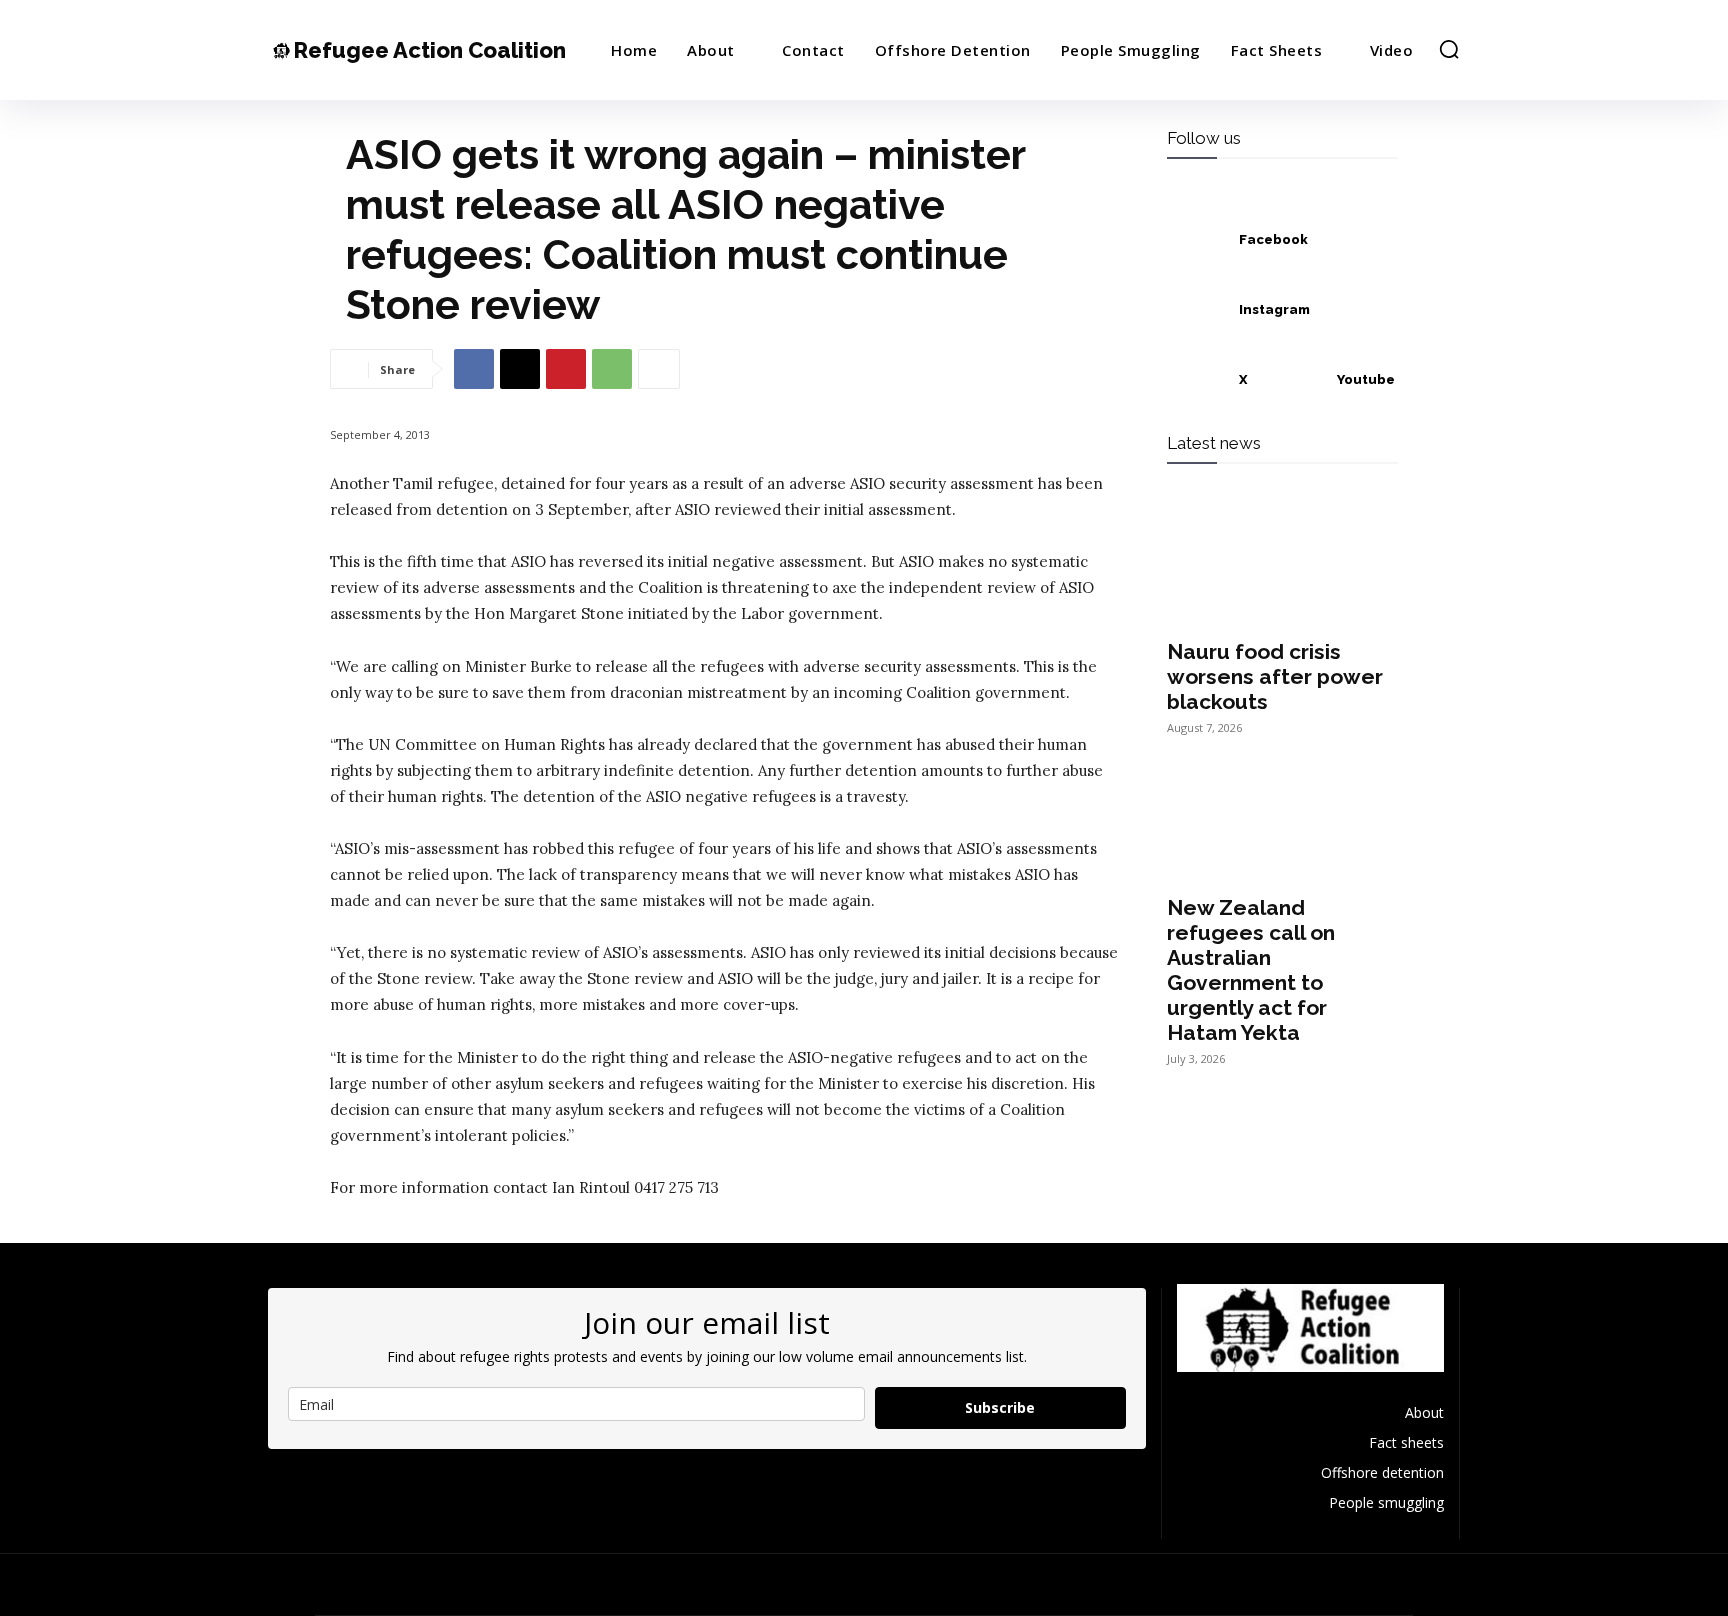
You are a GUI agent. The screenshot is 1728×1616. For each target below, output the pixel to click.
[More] (659, 369)
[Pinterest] (566, 369)
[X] (520, 369)
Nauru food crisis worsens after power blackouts (1275, 676)
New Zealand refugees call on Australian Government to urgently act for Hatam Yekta (1251, 970)
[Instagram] (1197, 310)
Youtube (1366, 379)
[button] (1449, 49)
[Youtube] (1295, 380)
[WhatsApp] (612, 369)
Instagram (1274, 309)
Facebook (1273, 239)
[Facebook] (474, 369)
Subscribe (1000, 1407)
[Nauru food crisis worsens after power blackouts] (1282, 568)
